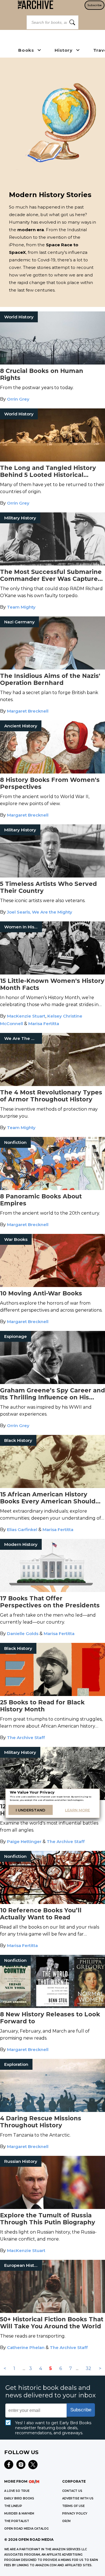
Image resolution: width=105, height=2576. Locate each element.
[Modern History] (53, 1590)
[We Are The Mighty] (53, 1084)
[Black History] (53, 1486)
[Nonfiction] (53, 1188)
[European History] (53, 2311)
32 (88, 2368)
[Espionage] (53, 1382)
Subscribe (95, 5)
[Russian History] (53, 2207)
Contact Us (72, 2491)
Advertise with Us (78, 2498)
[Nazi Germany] (53, 668)
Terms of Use (73, 2506)
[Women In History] (53, 973)
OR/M (66, 2521)
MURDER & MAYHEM (19, 2514)
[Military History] (53, 564)
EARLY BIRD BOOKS (19, 2498)
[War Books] (53, 1285)
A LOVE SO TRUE (17, 2491)
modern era (31, 230)
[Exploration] (53, 2110)
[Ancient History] (53, 772)
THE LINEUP (13, 2506)
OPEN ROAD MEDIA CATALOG (26, 2529)
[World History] (53, 363)
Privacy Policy (75, 2514)
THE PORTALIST (17, 2521)
